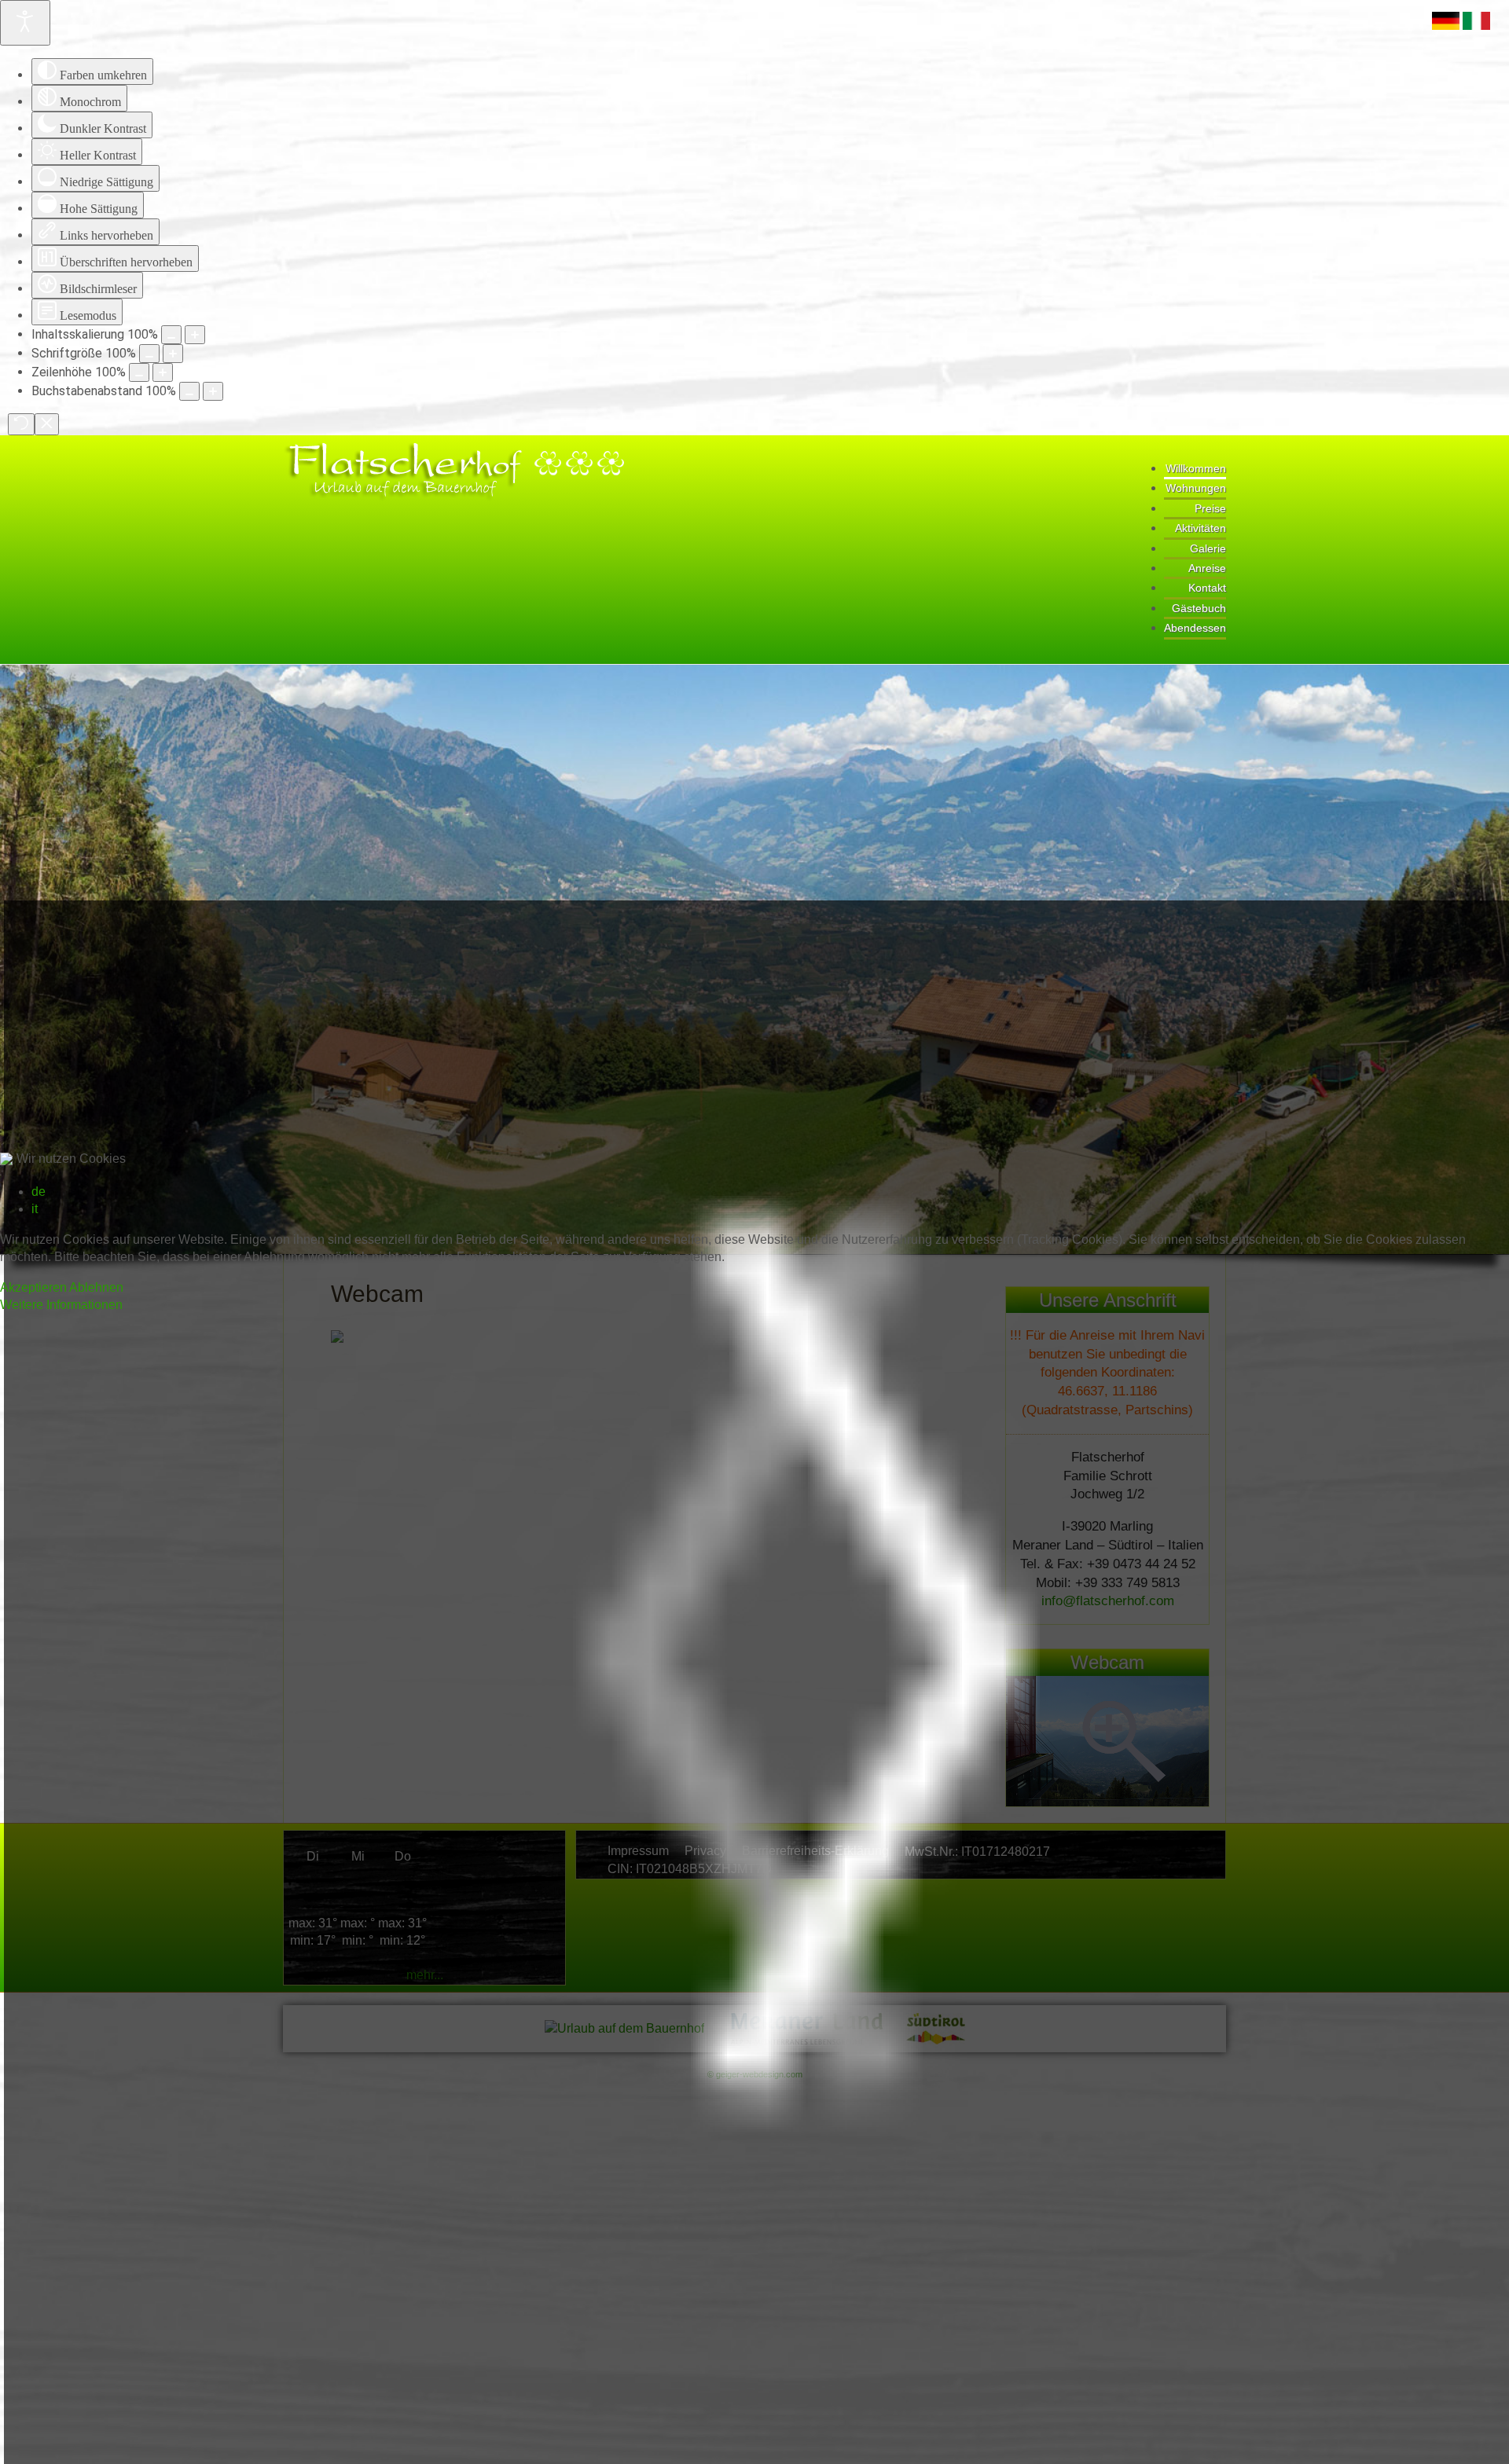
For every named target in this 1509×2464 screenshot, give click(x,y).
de (39, 1192)
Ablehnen (96, 1287)
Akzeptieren (33, 1287)
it (35, 1209)
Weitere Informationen (61, 1305)
